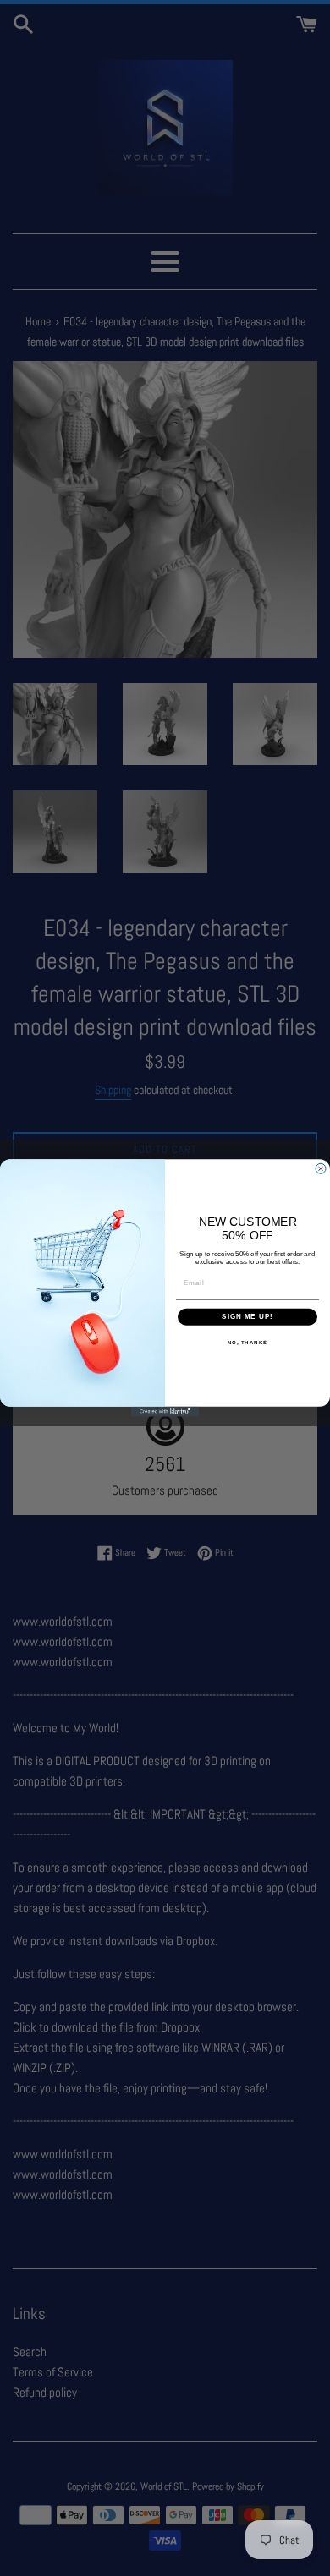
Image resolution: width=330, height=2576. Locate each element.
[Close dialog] (321, 1168)
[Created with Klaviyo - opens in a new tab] (165, 1412)
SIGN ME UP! (247, 1317)
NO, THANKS (248, 1342)
